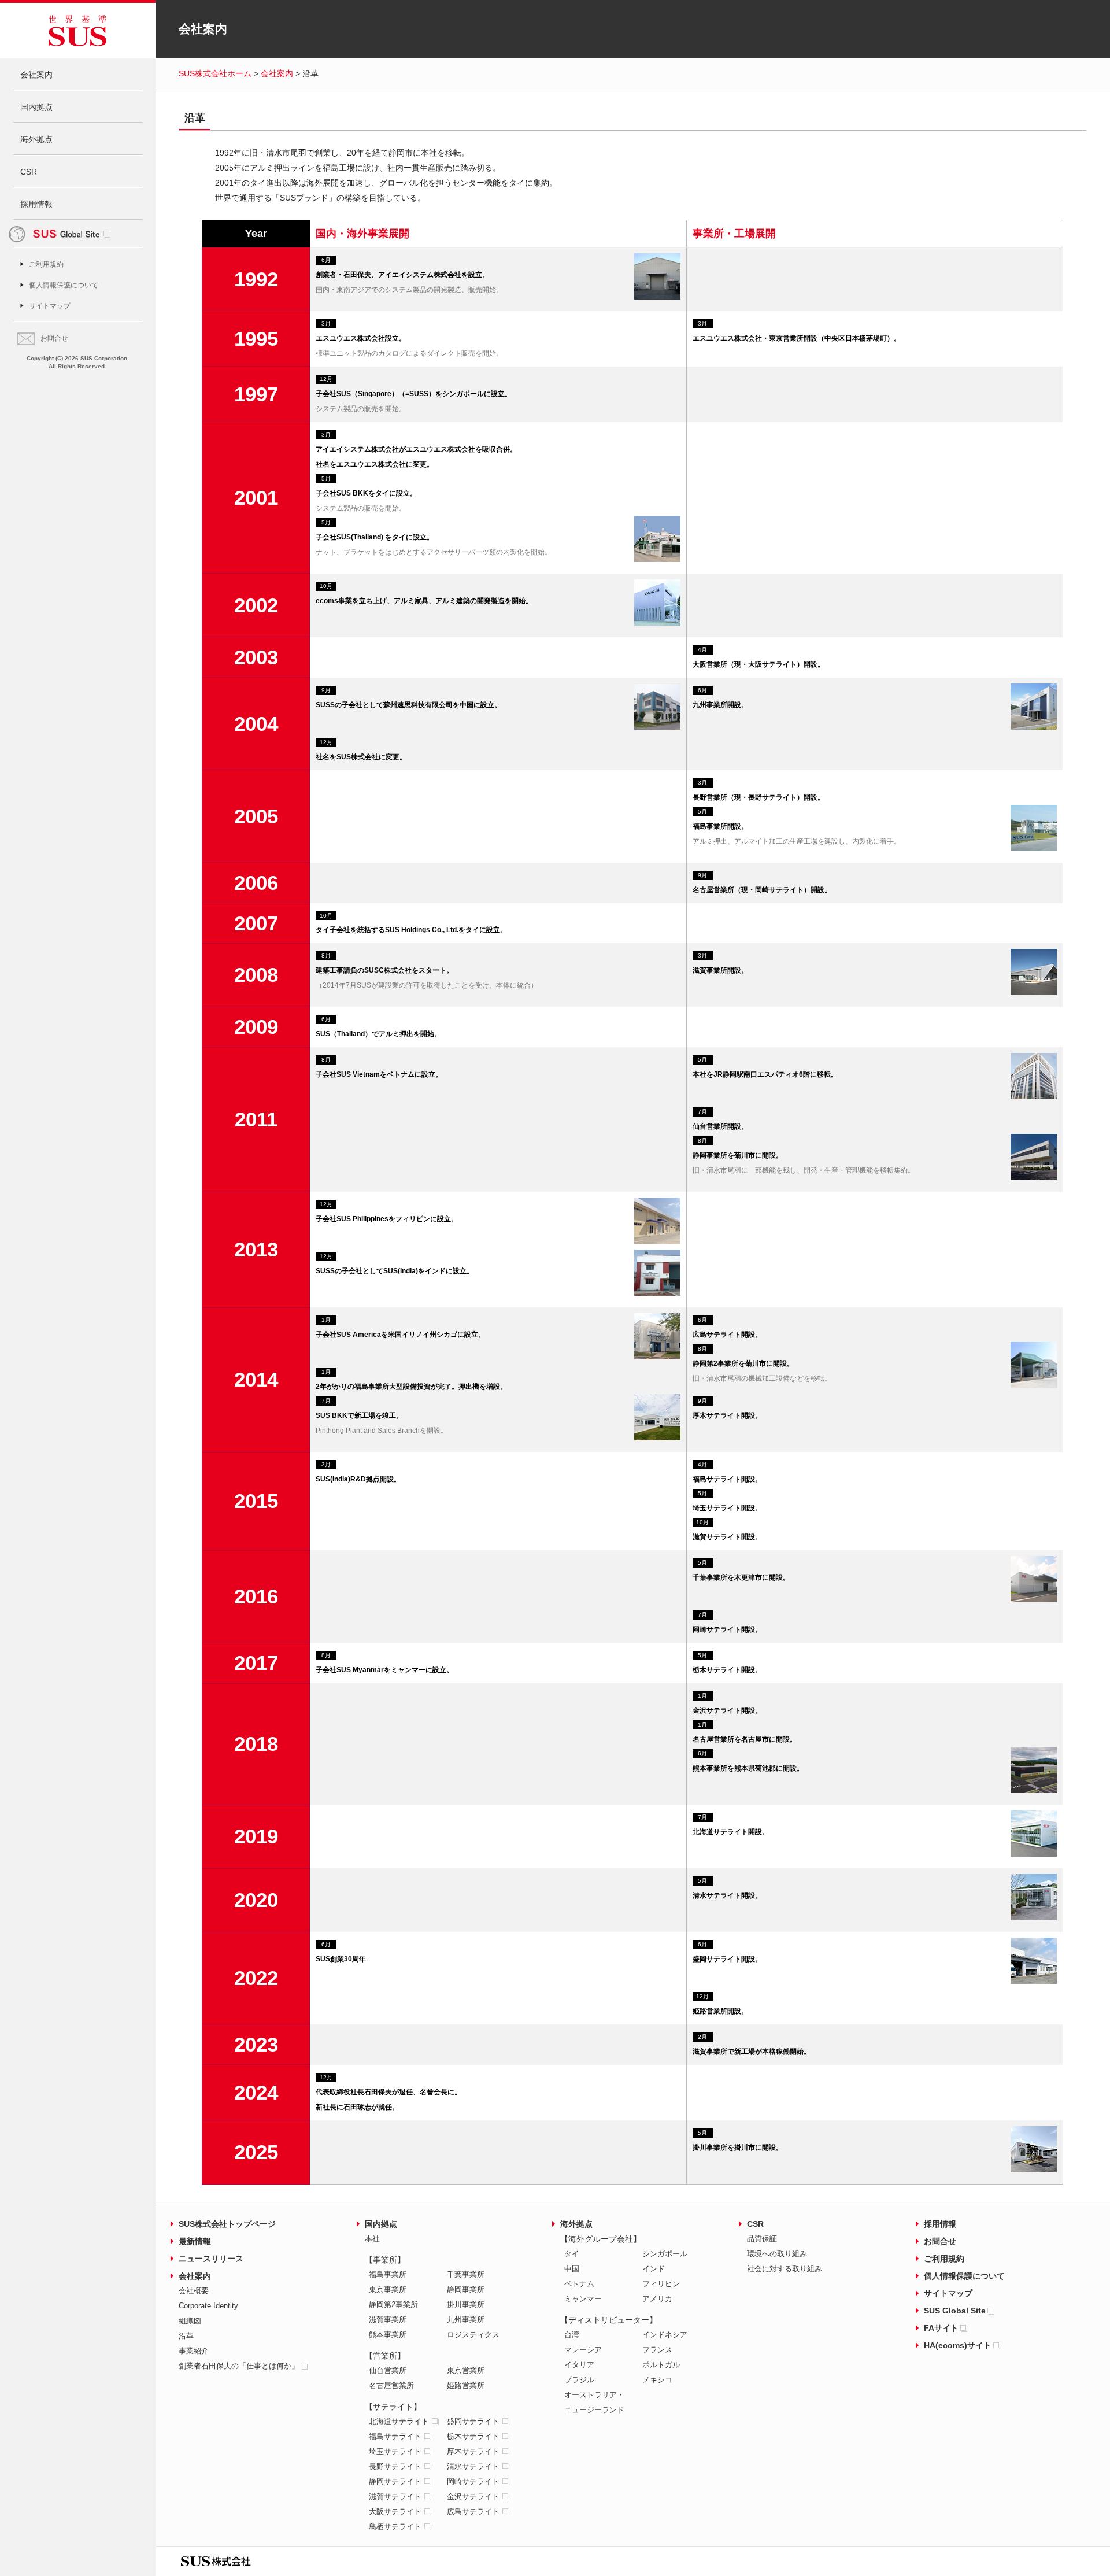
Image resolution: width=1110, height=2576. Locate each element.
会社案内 (36, 75)
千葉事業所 (466, 2274)
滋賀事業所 (388, 2320)
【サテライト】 (393, 2407)
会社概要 (194, 2291)
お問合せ (54, 338)
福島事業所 (388, 2274)
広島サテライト (473, 2512)
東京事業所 (388, 2289)
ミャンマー (583, 2299)
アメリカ (657, 2299)
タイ (572, 2254)
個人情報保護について (64, 285)
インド (654, 2269)
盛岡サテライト (473, 2421)
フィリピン (661, 2284)
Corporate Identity (208, 2306)
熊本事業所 (388, 2335)
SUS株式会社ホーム (215, 73)
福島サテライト (395, 2436)
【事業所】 (385, 2260)
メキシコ (657, 2380)
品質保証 (762, 2239)
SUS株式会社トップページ (227, 2224)
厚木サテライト (473, 2451)
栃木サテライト (473, 2436)
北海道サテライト (399, 2421)
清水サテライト (473, 2466)
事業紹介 (194, 2351)
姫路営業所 (466, 2385)
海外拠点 (36, 139)
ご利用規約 (46, 264)
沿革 (186, 2336)
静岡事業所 (466, 2289)
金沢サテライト (473, 2496)
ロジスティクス (473, 2335)
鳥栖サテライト (395, 2527)
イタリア (579, 2365)
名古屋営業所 (391, 2385)
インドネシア (665, 2335)
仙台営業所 (388, 2370)
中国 (572, 2269)
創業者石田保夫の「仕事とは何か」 (239, 2366)
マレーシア (583, 2350)
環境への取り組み (777, 2254)
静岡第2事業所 (393, 2305)
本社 (372, 2239)
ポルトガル (661, 2365)
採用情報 (36, 204)
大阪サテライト (395, 2512)
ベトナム (579, 2284)
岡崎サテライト (473, 2481)
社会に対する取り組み (785, 2269)
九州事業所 (466, 2320)
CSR (29, 172)
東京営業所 (466, 2370)
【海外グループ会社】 (601, 2239)
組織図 (190, 2321)
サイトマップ (50, 306)
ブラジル (579, 2380)
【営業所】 (385, 2356)
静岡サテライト (395, 2481)
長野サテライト (395, 2466)
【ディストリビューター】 (609, 2320)
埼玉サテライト (395, 2451)
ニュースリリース (211, 2259)
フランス (657, 2350)
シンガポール (665, 2254)
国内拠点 (36, 107)
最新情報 (195, 2241)
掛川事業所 (466, 2305)
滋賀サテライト (395, 2496)
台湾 (572, 2335)
